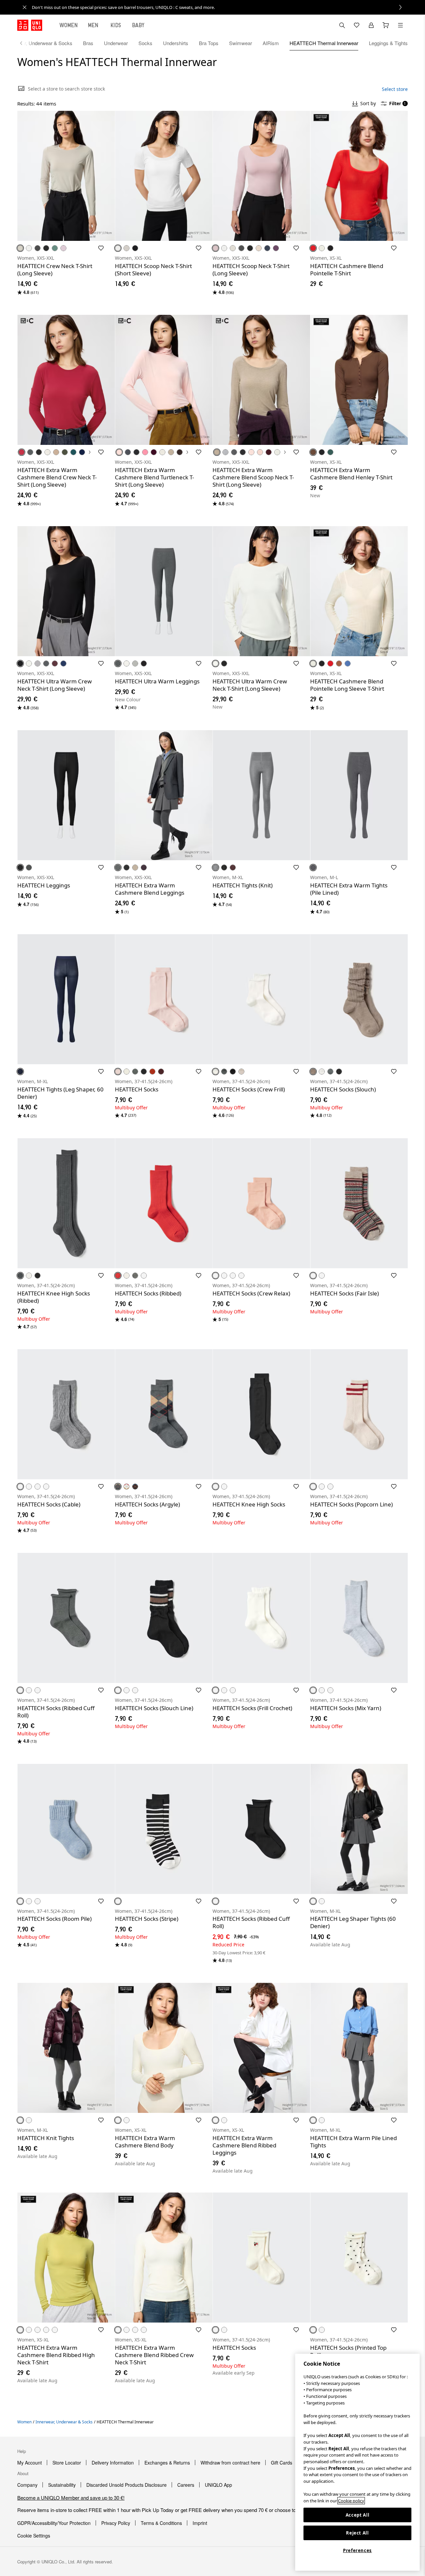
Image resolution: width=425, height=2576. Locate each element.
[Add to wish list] (101, 248)
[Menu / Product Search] (400, 25)
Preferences (357, 2550)
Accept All (358, 2515)
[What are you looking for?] (342, 25)
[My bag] (386, 25)
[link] (220, 7)
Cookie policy (351, 2501)
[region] (357, 2462)
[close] (25, 7)
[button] (66, 176)
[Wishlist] (357, 25)
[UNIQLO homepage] (30, 25)
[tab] (69, 25)
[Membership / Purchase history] (371, 25)
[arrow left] (25, 43)
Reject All (357, 2533)
